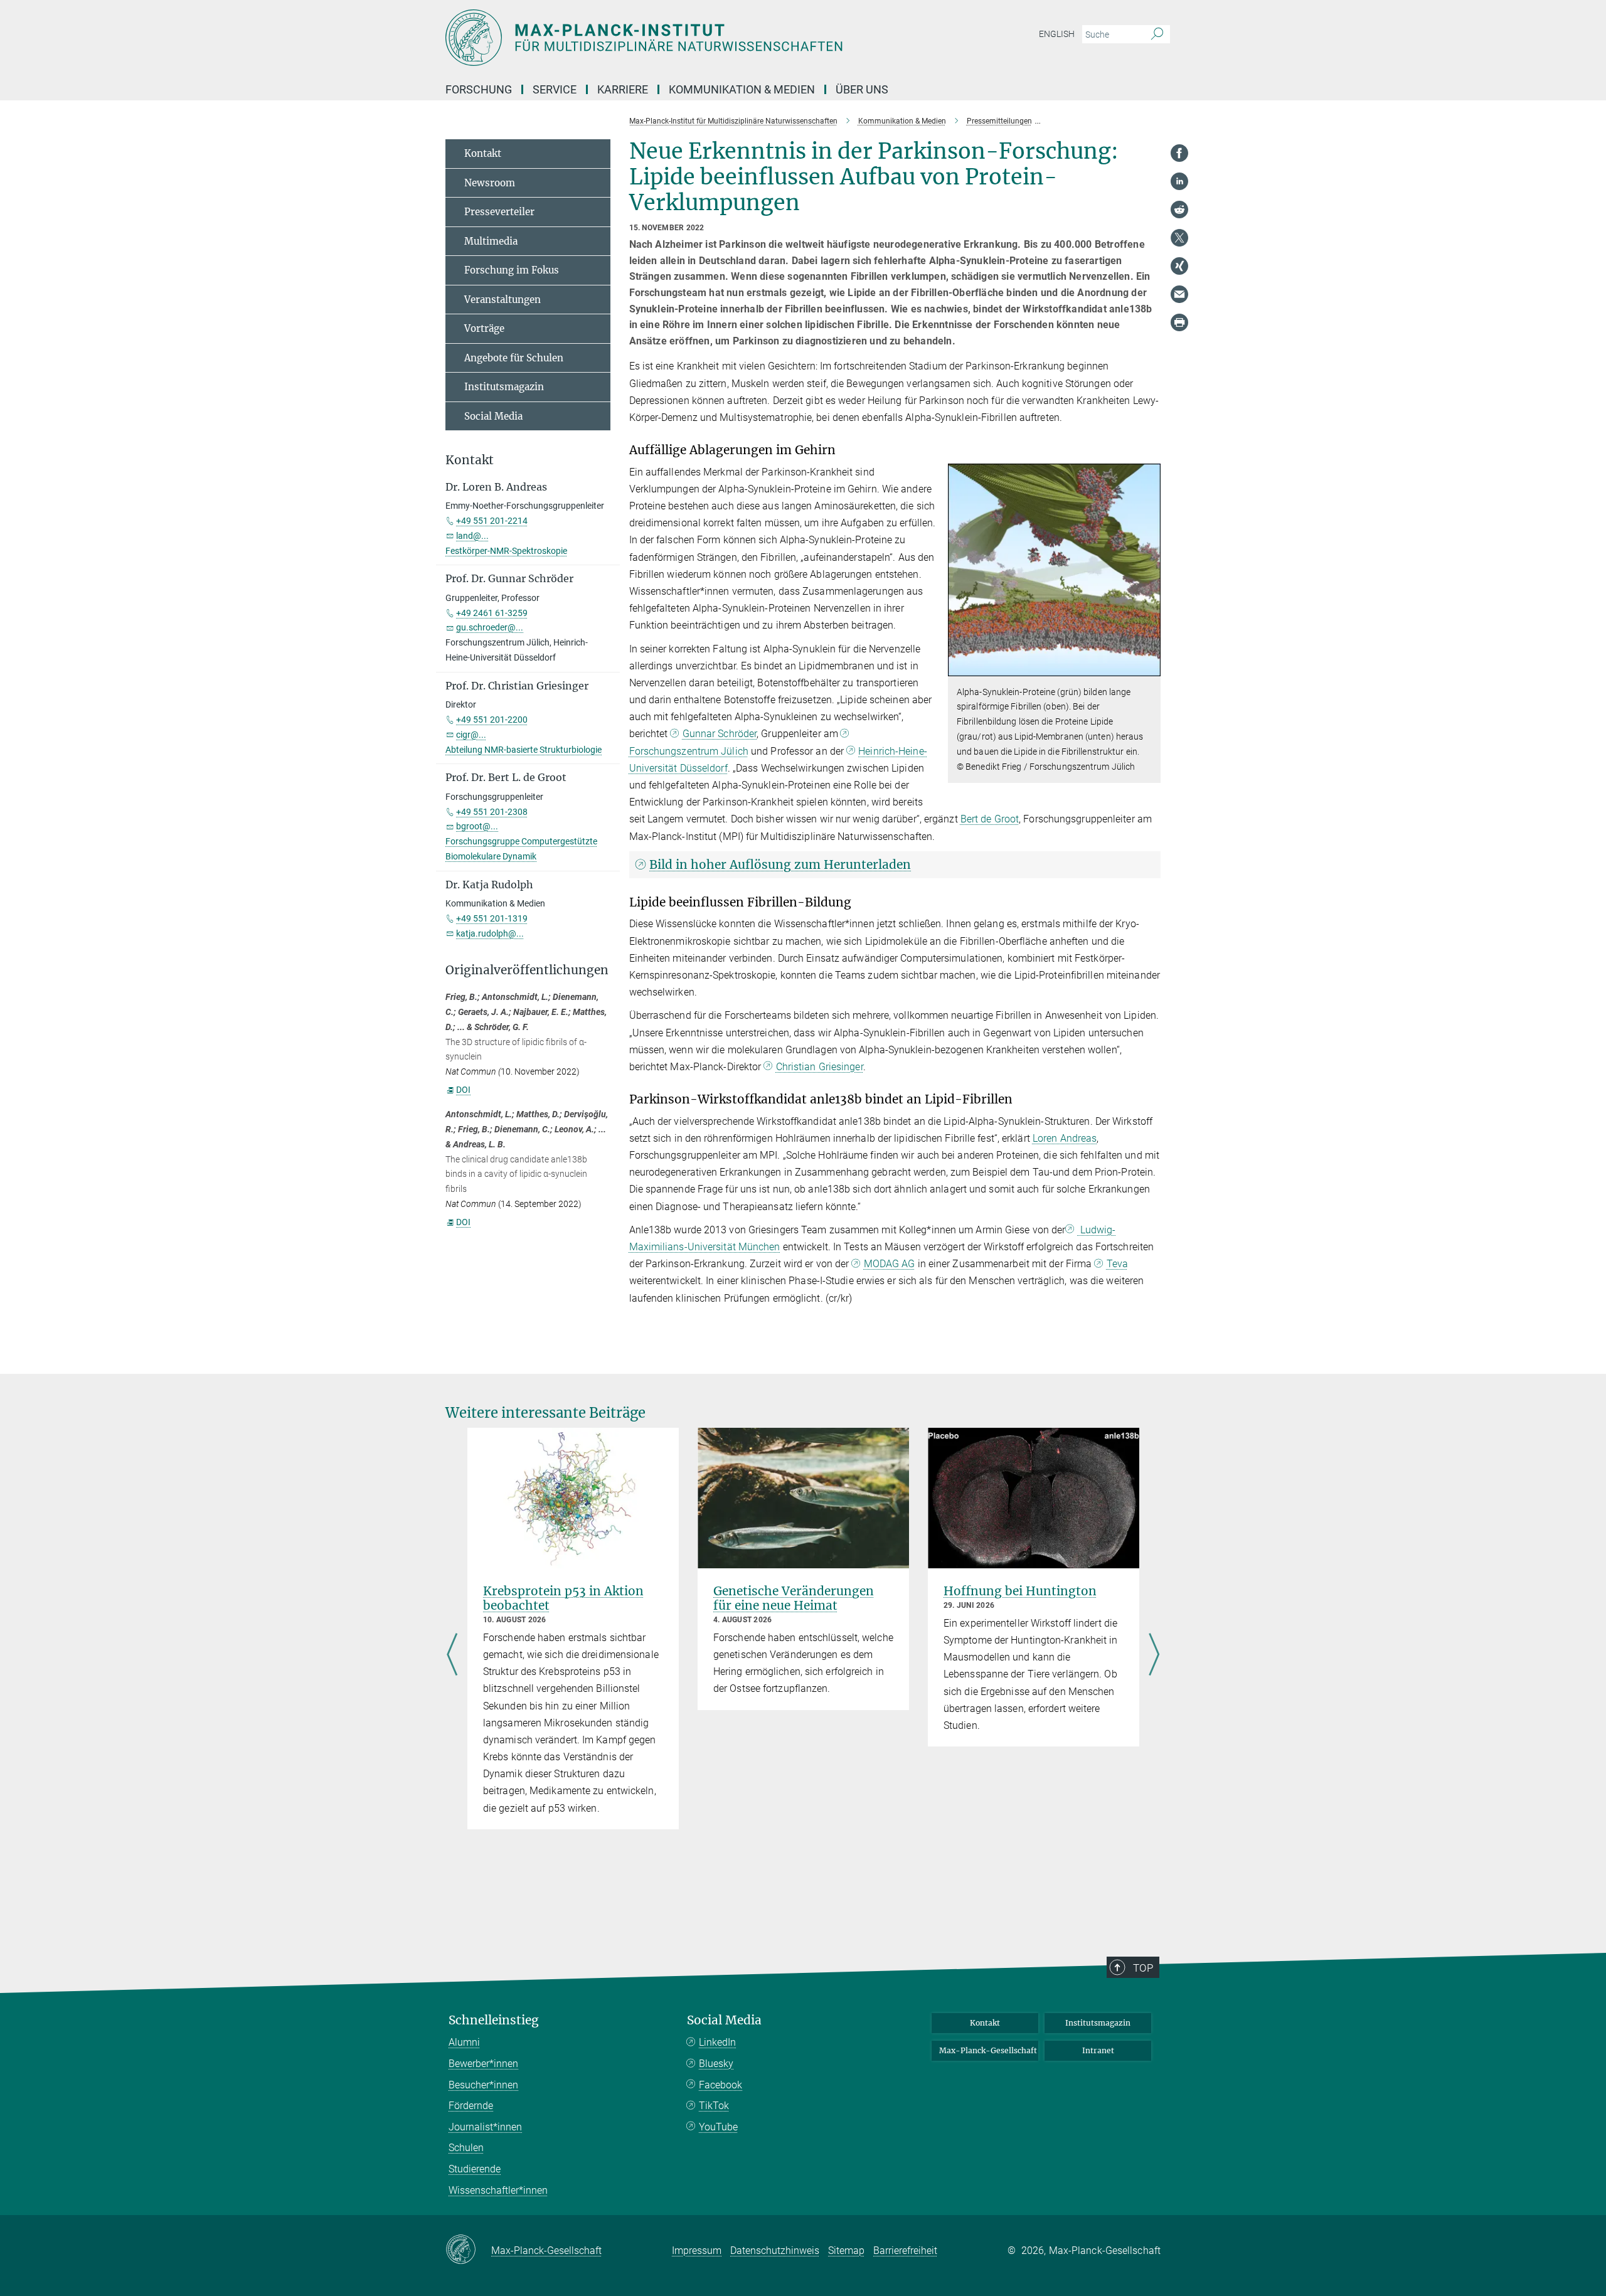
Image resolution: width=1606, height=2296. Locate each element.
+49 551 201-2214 (492, 521)
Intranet (1098, 2050)
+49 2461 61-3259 (492, 613)
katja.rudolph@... (490, 933)
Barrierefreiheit (905, 2251)
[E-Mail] (1179, 294)
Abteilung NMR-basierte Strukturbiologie (524, 750)
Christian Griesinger (820, 1067)
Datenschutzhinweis (775, 2251)
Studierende (475, 2169)
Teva (1117, 1264)
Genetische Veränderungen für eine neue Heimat (794, 1598)
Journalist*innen (485, 2127)
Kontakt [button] (470, 460)
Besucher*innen (483, 2085)
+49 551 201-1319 (492, 918)
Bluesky (716, 2064)
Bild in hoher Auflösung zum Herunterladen (780, 864)
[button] (1150, 667)
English (1057, 34)
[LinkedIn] (1179, 181)
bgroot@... (477, 826)
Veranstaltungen (503, 300)
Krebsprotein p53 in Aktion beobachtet (563, 1598)
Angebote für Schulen (514, 358)
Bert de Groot (990, 819)
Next (1154, 1656)
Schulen (466, 2148)
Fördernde (471, 2106)
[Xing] (1179, 266)
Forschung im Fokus (512, 270)
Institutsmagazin (504, 387)
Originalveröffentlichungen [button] (527, 970)
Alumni (464, 2042)
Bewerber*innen (483, 2064)
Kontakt (483, 153)
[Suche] (1157, 35)
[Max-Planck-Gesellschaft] (468, 2250)
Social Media (493, 416)
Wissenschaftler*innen (498, 2190)
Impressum (697, 2251)
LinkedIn (717, 2042)
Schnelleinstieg (494, 2020)
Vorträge (484, 328)
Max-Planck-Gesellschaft (988, 2050)
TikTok (714, 2106)
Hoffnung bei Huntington (1020, 1591)
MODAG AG (890, 1264)
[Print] (1179, 322)
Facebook (721, 2085)
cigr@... (471, 735)
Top (1143, 1968)
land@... (472, 536)
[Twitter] (1179, 238)
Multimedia (491, 241)
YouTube (718, 2127)
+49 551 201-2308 (492, 812)
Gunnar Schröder (720, 734)
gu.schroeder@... (490, 627)
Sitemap (846, 2251)
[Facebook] (1179, 153)
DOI (463, 1090)
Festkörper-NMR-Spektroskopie (506, 551)
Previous (452, 1656)
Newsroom (490, 183)
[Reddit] (1179, 210)
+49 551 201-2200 (492, 720)
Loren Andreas (1065, 1138)
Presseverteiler (499, 212)
